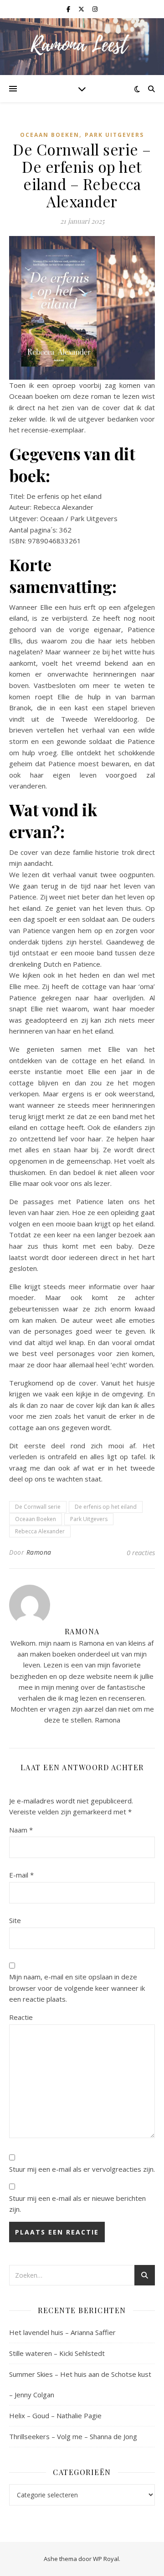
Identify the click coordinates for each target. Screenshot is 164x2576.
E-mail (21, 1875)
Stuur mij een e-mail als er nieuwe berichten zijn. (77, 2204)
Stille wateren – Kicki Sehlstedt (57, 2353)
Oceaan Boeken (50, 135)
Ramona (39, 1552)
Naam (21, 1830)
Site (15, 1920)
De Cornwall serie (38, 1507)
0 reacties (141, 1552)
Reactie (21, 2017)
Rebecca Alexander (40, 1531)
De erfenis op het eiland (106, 1507)
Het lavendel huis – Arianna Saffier (62, 2332)
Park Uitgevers (114, 135)
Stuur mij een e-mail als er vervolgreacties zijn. (82, 2169)
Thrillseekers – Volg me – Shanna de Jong (73, 2436)
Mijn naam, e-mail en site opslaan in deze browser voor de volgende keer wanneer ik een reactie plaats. (77, 1988)
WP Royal (106, 2559)
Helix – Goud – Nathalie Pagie (55, 2415)
